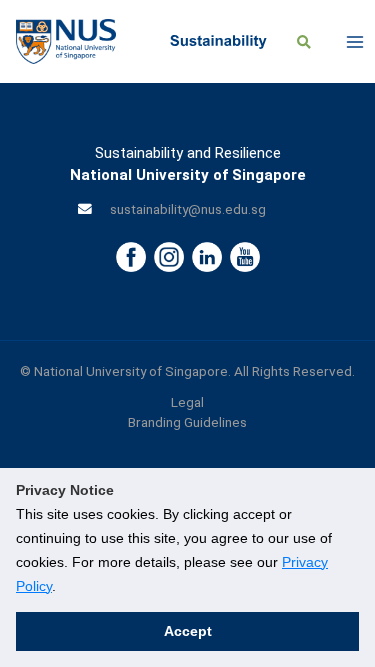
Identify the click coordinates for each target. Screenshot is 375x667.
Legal (187, 402)
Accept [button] (188, 631)
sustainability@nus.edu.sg (188, 209)
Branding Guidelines (187, 422)
